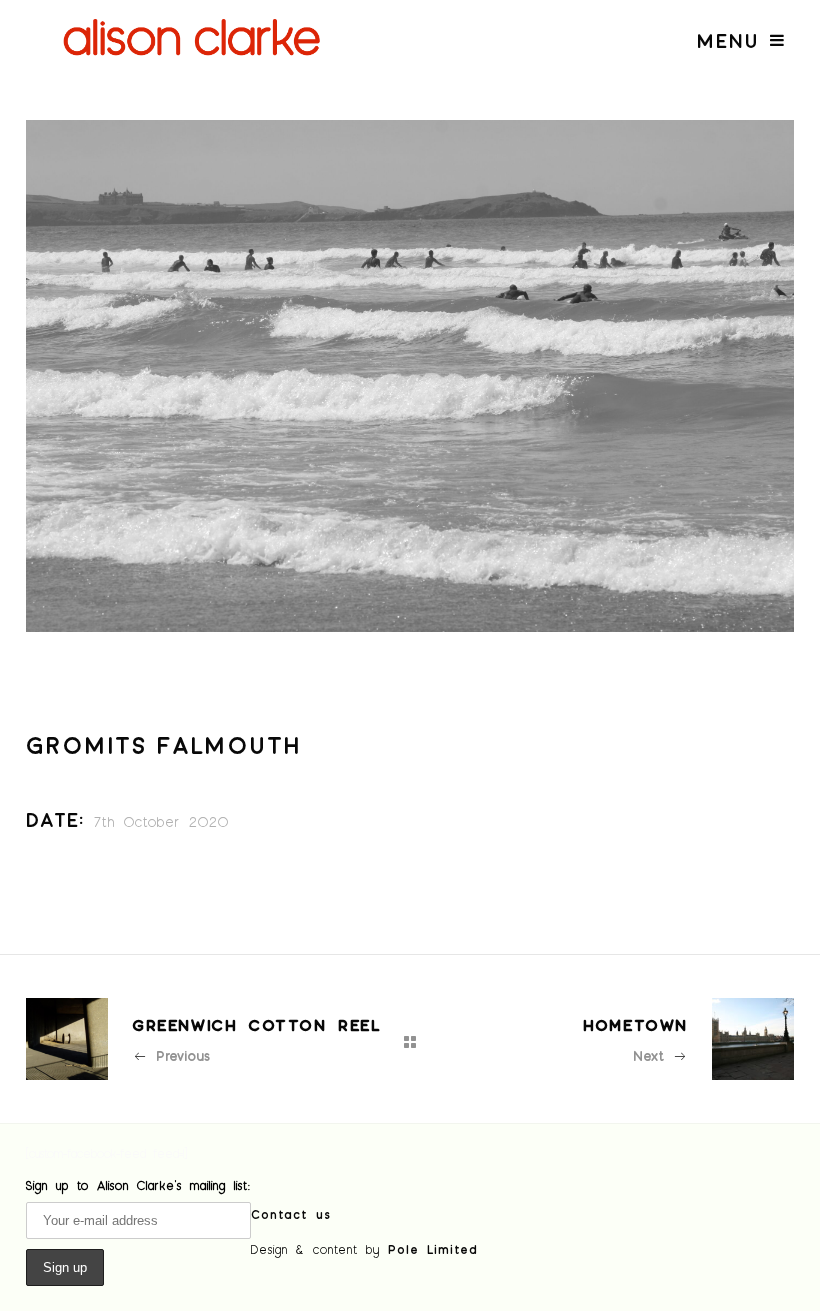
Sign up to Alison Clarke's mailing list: (138, 1185)
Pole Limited (433, 1249)
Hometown (635, 1024)
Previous (183, 1055)
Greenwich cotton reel (257, 1024)
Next (648, 1055)
